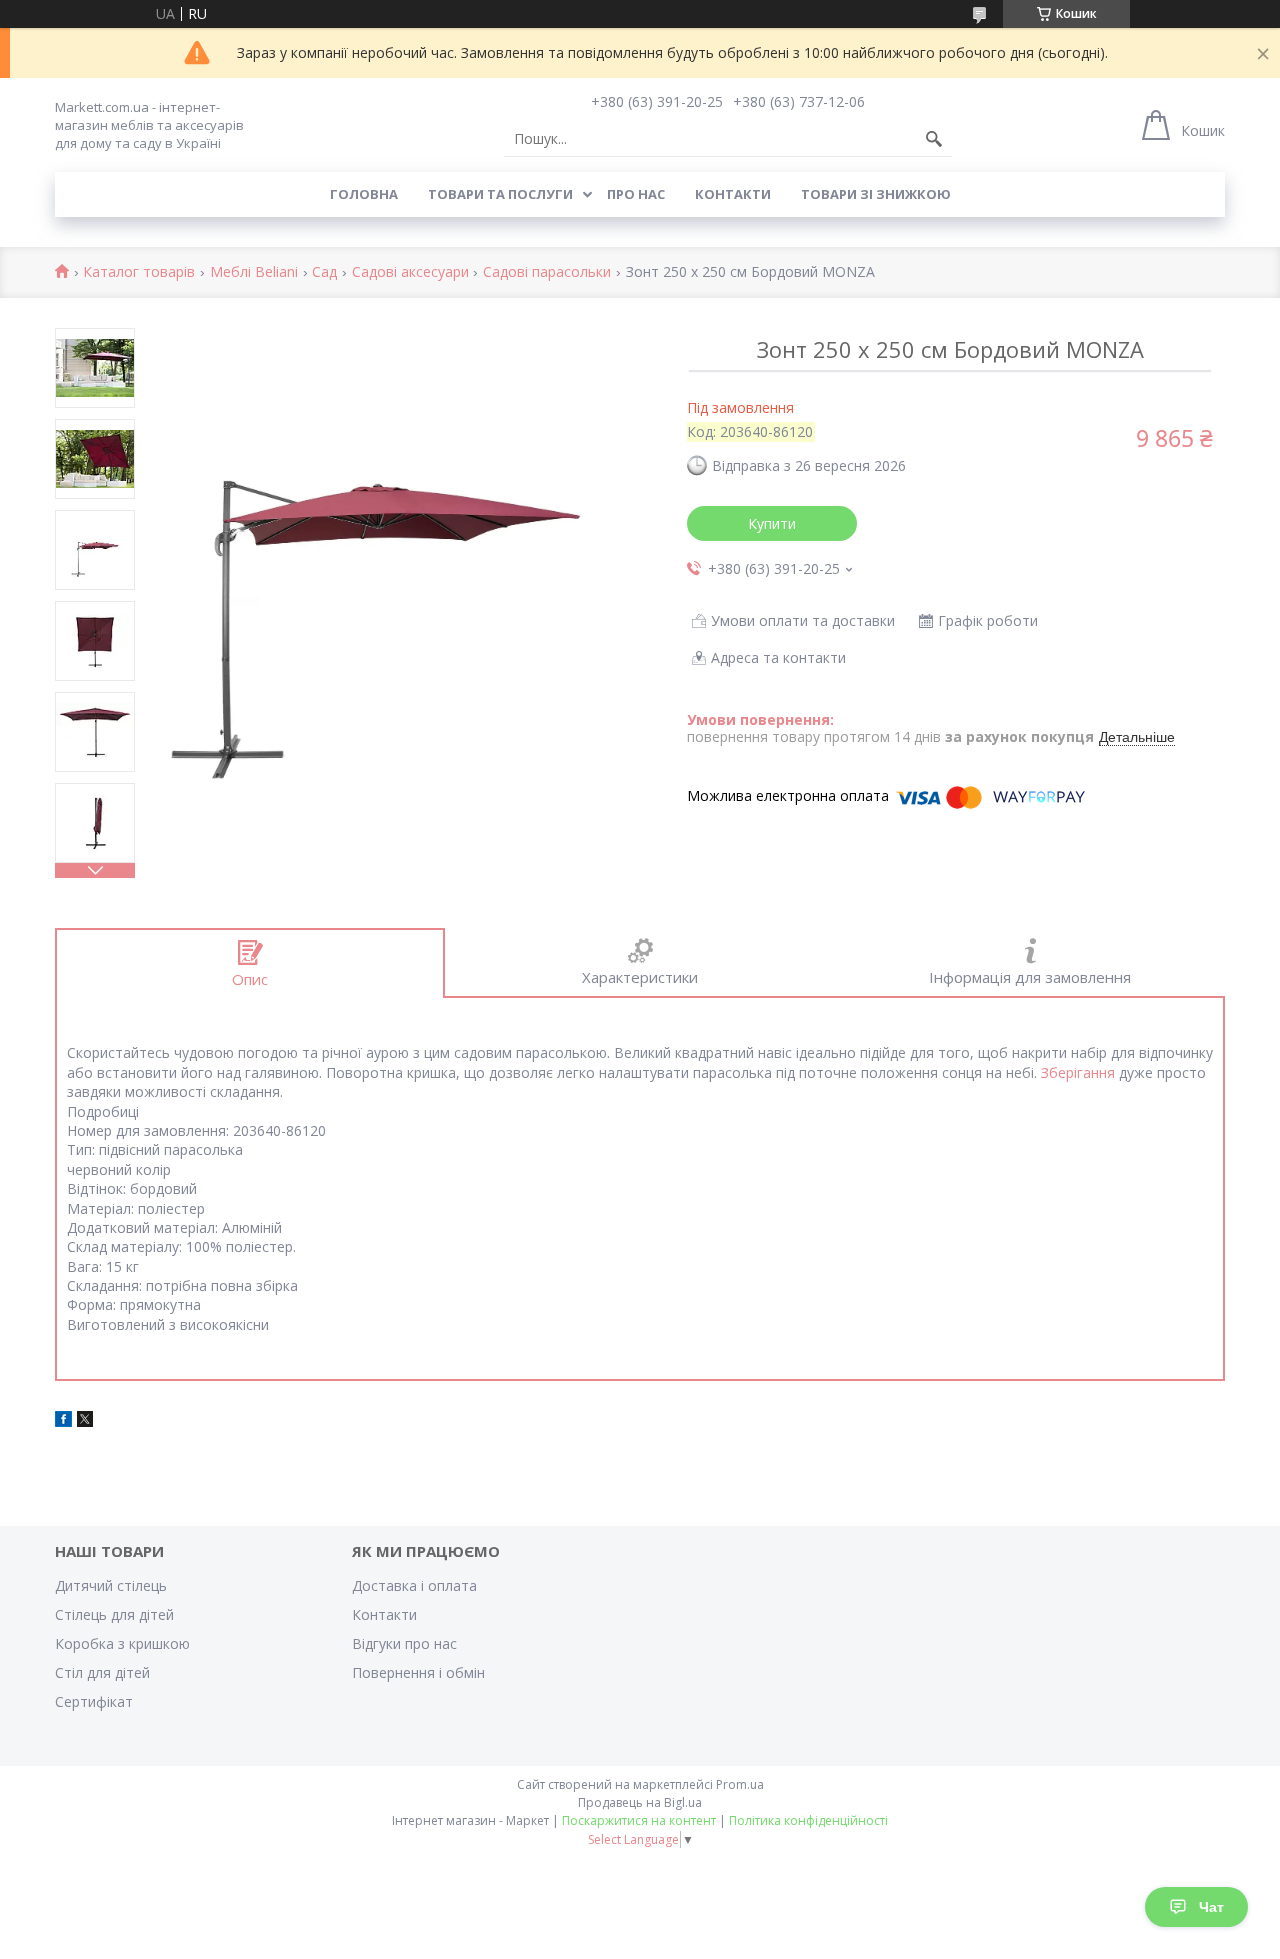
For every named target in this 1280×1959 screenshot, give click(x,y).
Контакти (733, 194)
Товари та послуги (500, 194)
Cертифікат (94, 1701)
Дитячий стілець (111, 1585)
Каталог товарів (139, 272)
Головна (364, 194)
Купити (772, 523)
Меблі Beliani (254, 272)
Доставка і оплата (414, 1585)
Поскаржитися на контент (639, 1820)
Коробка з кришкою (122, 1643)
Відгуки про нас (404, 1643)
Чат (1211, 1907)
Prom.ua (740, 1784)
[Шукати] (934, 139)
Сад (324, 272)
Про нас (636, 194)
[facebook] (63, 1421)
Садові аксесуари (410, 272)
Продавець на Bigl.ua (640, 1802)
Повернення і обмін (418, 1672)
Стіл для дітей (102, 1672)
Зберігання (1078, 1072)
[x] (85, 1421)
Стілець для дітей (114, 1614)
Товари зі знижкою (876, 194)
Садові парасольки (547, 272)
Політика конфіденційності (808, 1820)
